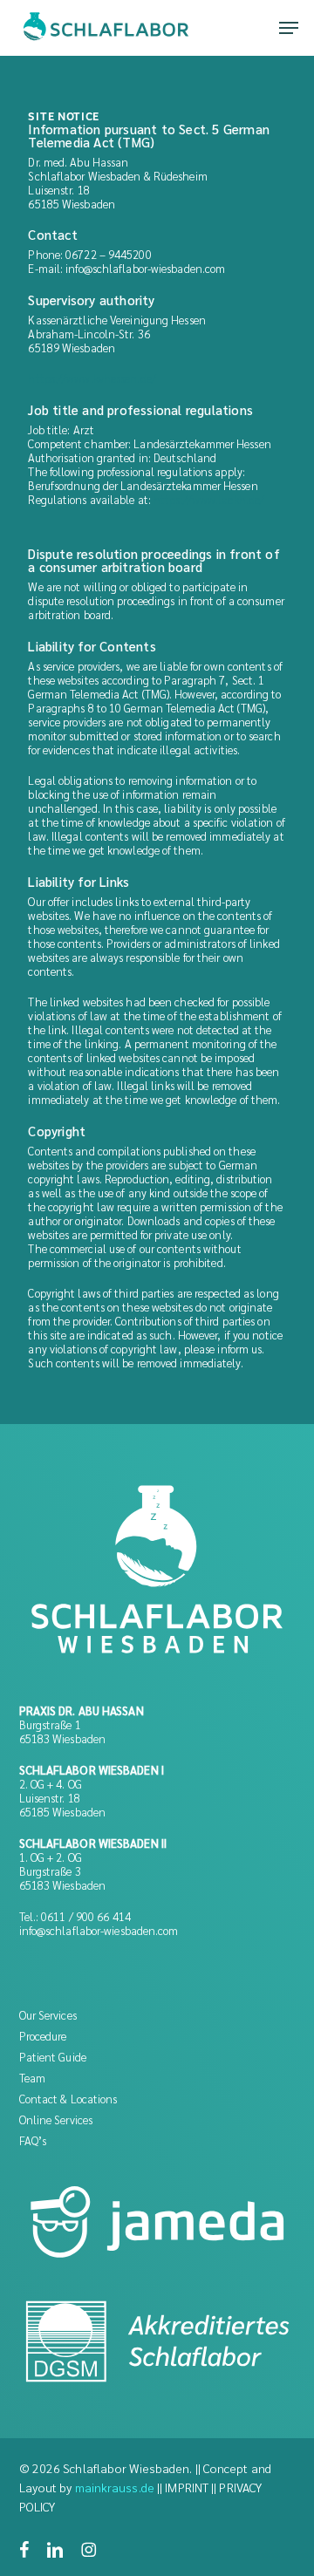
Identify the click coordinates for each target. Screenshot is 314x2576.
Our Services (48, 2015)
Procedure (43, 2036)
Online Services (56, 2119)
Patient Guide (53, 2057)
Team (32, 2078)
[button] (289, 28)
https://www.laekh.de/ (209, 499)
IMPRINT (187, 2487)
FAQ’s (33, 2140)
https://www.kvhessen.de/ (92, 378)
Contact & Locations (68, 2099)
